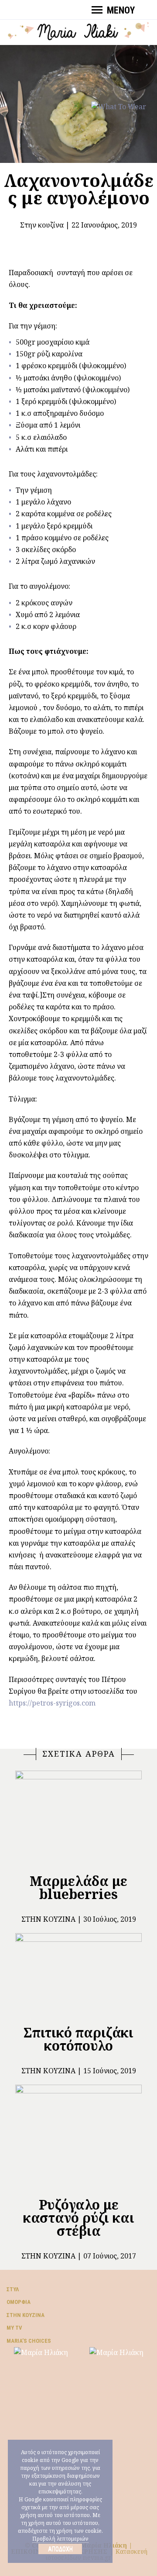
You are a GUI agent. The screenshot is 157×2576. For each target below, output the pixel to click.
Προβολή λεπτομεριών (60, 2539)
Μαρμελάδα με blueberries (78, 1887)
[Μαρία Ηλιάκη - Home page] (78, 30)
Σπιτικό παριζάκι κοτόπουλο (78, 2039)
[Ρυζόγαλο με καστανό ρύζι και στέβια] (78, 2137)
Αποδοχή (60, 2549)
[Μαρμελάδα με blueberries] (78, 1818)
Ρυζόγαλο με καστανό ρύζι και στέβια (79, 2218)
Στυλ (13, 2289)
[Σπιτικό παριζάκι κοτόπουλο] (78, 1975)
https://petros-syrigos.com (52, 1703)
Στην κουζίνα (42, 225)
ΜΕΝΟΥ (121, 10)
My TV (14, 2328)
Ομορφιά (19, 2302)
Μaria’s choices (29, 2341)
